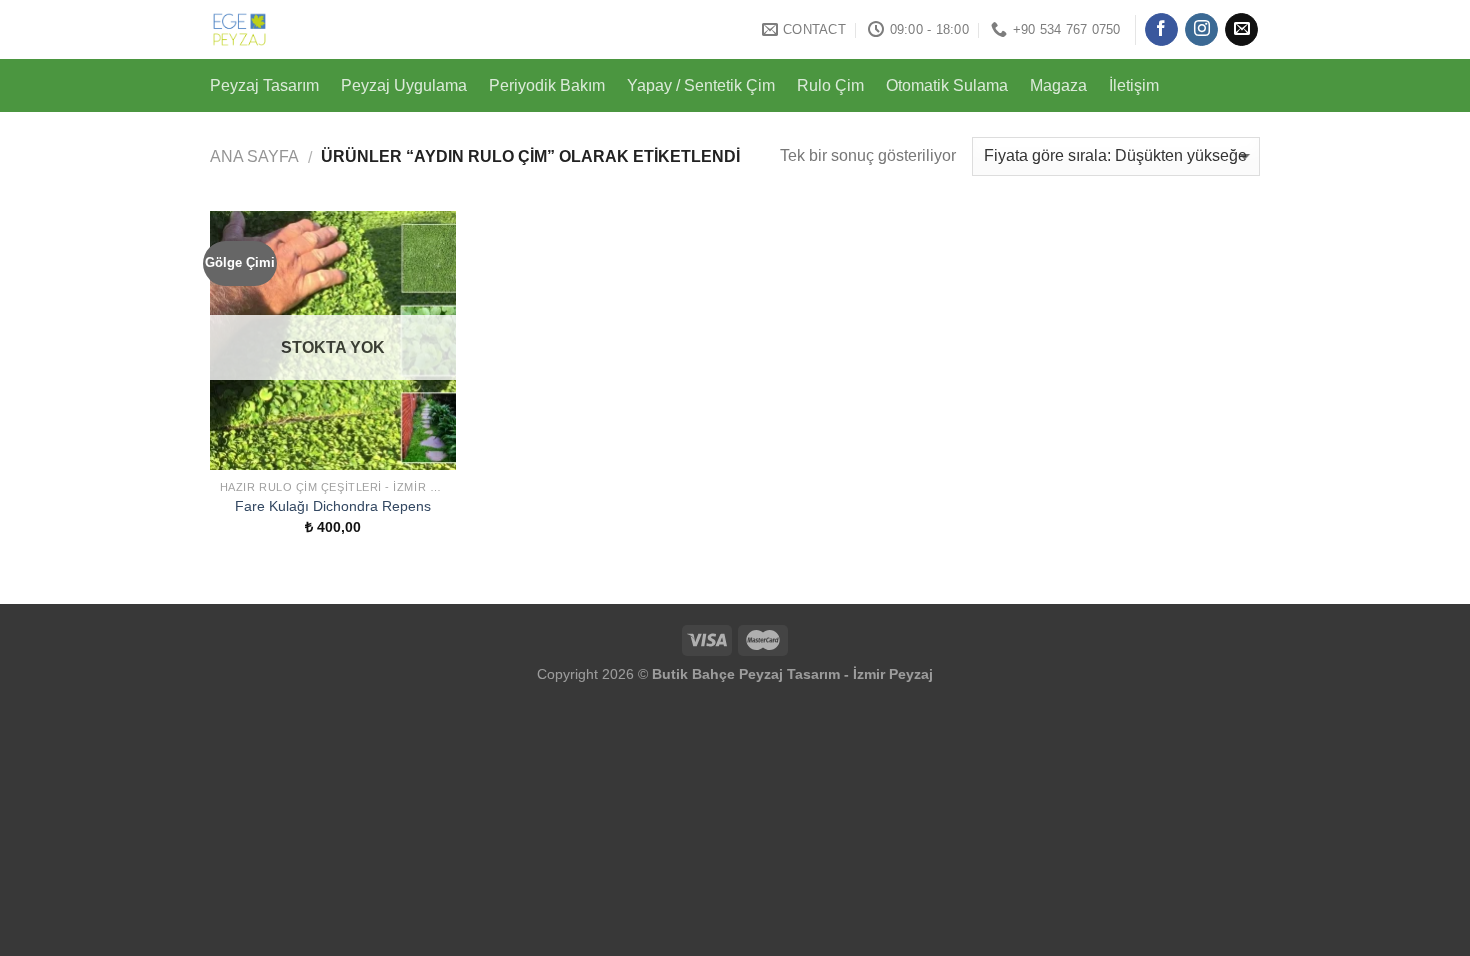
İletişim (1134, 85)
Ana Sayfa (254, 156)
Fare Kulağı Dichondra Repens (333, 506)
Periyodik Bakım (547, 85)
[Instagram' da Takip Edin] (1201, 30)
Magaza (1058, 85)
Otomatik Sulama (947, 85)
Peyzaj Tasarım (264, 85)
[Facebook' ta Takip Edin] (1161, 30)
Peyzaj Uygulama (404, 85)
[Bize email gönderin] (1241, 30)
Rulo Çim (830, 85)
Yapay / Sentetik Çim (701, 85)
